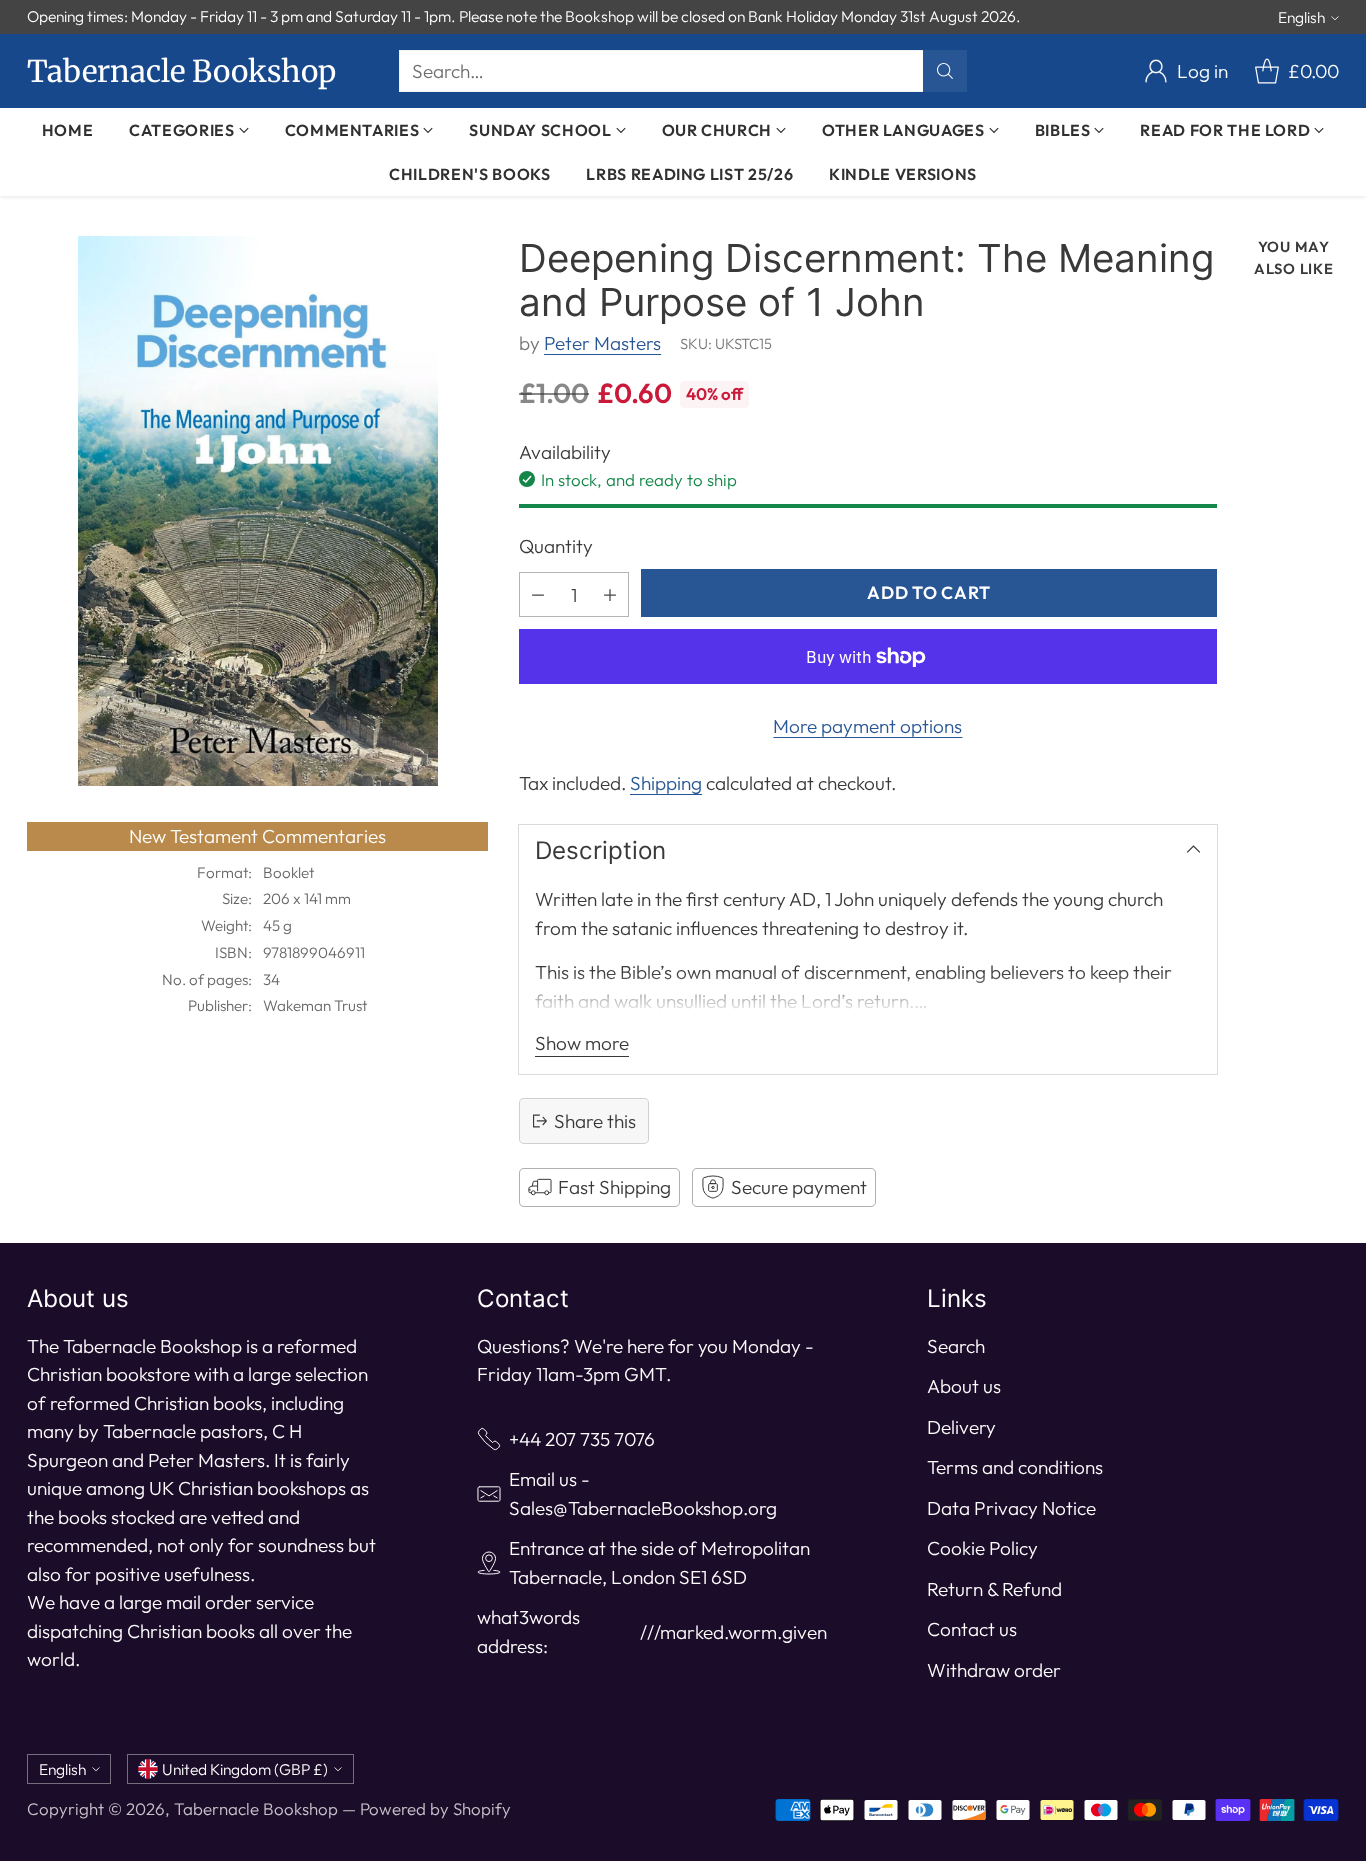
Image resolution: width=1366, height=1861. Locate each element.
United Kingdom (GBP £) (245, 1769)
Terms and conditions (1015, 1467)
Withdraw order (994, 1670)
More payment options (867, 726)
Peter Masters (602, 343)
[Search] (945, 71)
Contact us (972, 1629)
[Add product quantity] (610, 594)
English (1301, 17)
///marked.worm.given (733, 1632)
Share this (595, 1121)
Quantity (556, 546)
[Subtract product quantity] (538, 594)
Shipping (666, 783)
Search (956, 1346)
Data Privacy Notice (1011, 1508)
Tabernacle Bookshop (256, 1808)
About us (964, 1386)
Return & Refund (994, 1589)
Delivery (961, 1427)
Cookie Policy (982, 1548)
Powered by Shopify (435, 1808)
